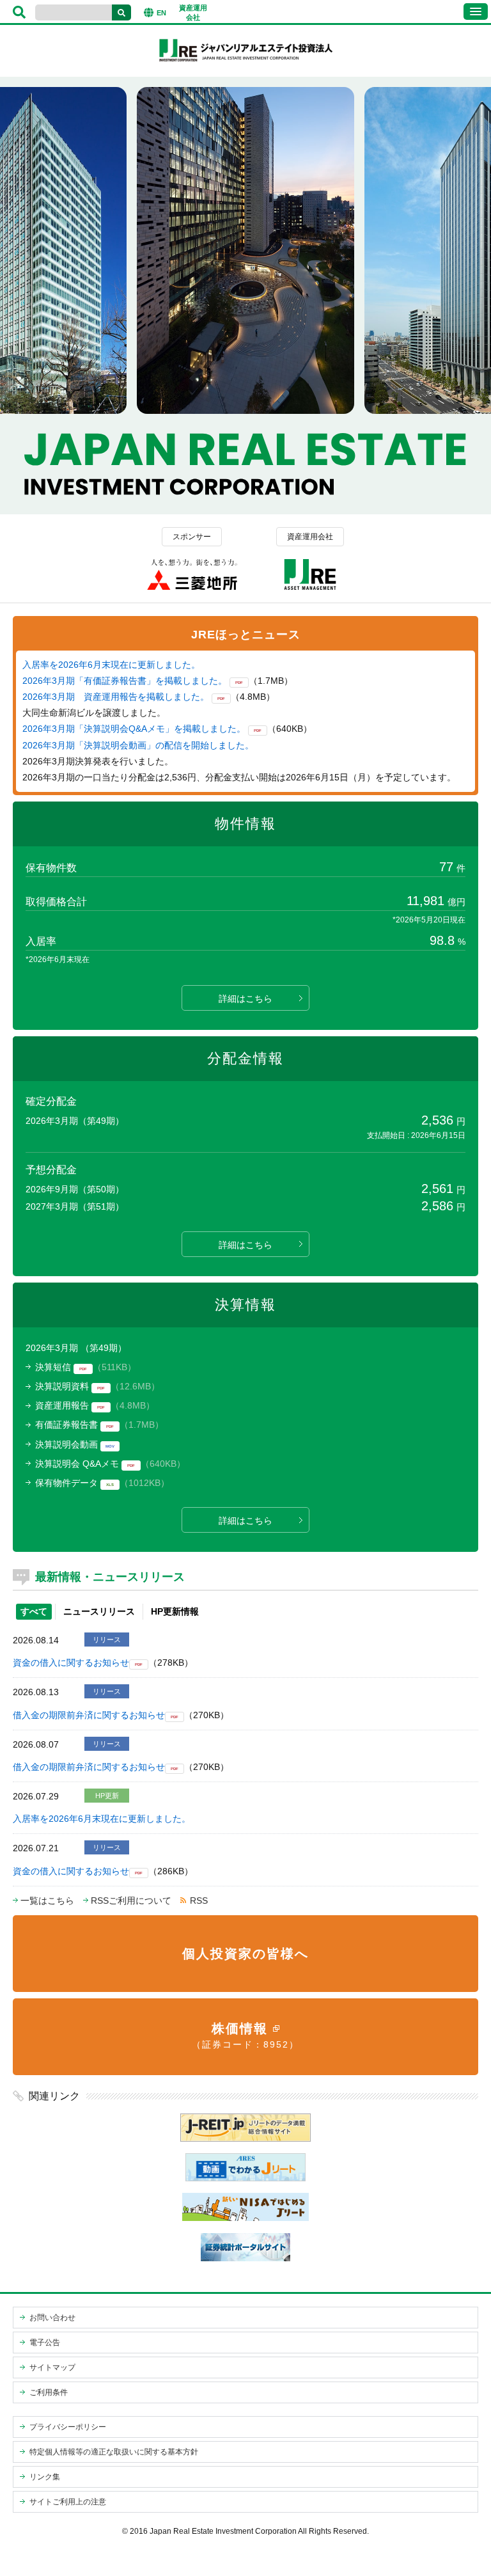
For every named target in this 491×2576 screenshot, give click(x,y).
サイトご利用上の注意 (68, 2502)
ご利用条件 (49, 2392)
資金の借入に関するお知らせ (71, 1663)
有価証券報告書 (66, 1425)
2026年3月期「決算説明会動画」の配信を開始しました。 (138, 745)
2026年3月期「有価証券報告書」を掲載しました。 (125, 681)
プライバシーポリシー (68, 2427)
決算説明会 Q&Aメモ (77, 1464)
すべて (34, 1611)
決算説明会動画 (66, 1444)
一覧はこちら (47, 1900)
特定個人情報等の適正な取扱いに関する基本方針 (114, 2452)
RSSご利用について (131, 1900)
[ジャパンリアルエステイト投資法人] (245, 61)
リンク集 (45, 2477)
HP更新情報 (175, 1611)
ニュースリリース (99, 1611)
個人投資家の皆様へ (245, 1954)
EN (161, 13)
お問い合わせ (52, 2318)
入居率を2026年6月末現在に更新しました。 (111, 665)
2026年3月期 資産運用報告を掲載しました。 (116, 697)
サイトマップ (52, 2367)
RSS (199, 1900)
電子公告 (45, 2343)
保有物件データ (66, 1483)
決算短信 (53, 1367)
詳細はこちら (245, 999)
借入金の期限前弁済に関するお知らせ (89, 1715)
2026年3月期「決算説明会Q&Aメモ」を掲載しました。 (134, 729)
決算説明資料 (62, 1386)
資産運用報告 (62, 1405)
